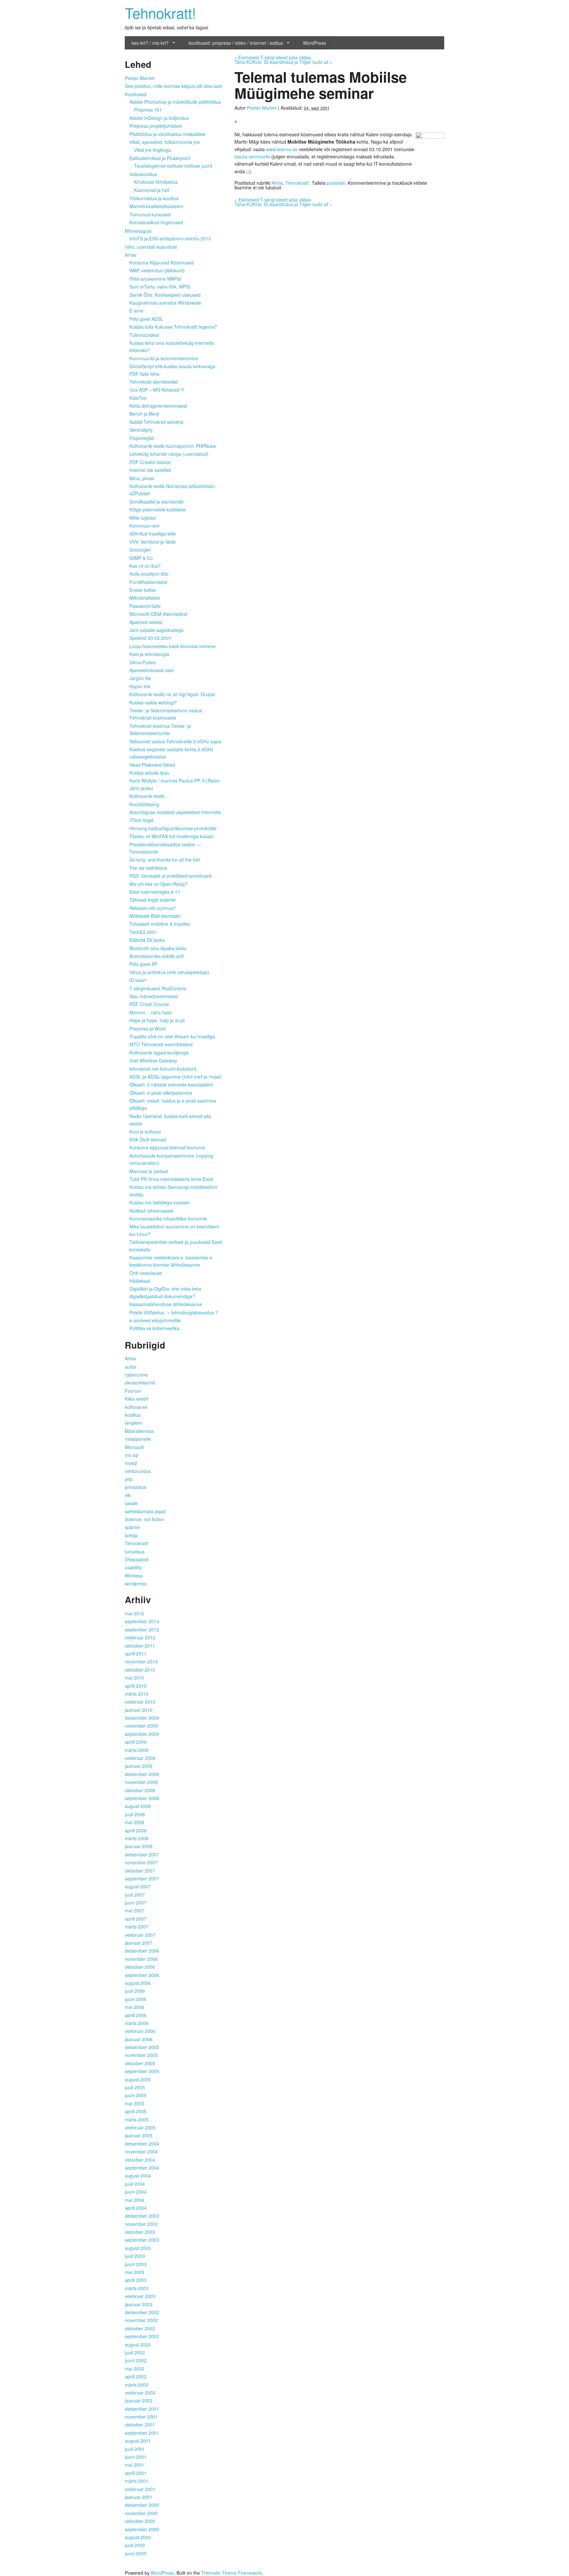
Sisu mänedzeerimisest (154, 996)
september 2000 (142, 2529)
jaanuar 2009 (139, 1766)
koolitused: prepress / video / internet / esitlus (236, 43)
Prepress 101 (148, 110)
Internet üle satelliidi (150, 470)
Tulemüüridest (144, 335)
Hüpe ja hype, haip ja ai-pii (157, 1020)
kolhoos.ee (136, 1407)
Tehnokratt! (160, 12)
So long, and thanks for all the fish (165, 860)
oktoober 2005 (140, 2063)
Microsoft (134, 1447)
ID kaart (138, 980)
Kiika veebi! (137, 1399)
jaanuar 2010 (139, 1710)
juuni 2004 (136, 2192)
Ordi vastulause (146, 1273)
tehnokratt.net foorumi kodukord (163, 1069)
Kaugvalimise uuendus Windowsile (165, 303)
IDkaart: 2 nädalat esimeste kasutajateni (171, 1084)
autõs (131, 1367)
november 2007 (141, 1862)
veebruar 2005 (140, 2127)
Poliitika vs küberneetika (154, 1328)
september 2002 (142, 2336)
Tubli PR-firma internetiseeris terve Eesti (171, 1179)
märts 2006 (137, 2023)
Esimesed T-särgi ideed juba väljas (273, 57)
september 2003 (142, 2240)
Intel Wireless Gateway (153, 1060)
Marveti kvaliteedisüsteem (156, 206)
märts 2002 (137, 2385)
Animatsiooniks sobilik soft (157, 956)
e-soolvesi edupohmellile (155, 1320)
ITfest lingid (141, 820)
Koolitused (136, 94)
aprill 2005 (136, 2111)
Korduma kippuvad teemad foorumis (167, 1147)
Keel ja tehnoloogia (149, 654)
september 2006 (142, 1975)
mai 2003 (135, 2272)
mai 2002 (135, 2369)
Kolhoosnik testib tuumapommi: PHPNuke (173, 446)
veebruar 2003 (140, 2296)
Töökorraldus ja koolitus (154, 198)
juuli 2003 (135, 2256)
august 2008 (138, 1806)
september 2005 (142, 2071)
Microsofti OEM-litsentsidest (158, 614)
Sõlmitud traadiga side (153, 534)
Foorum (133, 1391)
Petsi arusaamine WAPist (155, 279)
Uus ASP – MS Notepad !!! (157, 390)
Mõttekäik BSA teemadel (155, 916)
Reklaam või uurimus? (153, 908)
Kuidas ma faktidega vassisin (160, 1202)
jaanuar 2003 (139, 2304)
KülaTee (138, 398)
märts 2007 (137, 1927)
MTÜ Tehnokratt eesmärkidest (161, 1044)
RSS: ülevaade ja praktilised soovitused (170, 876)
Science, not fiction (144, 1519)
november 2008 (141, 1782)
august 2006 (138, 1983)
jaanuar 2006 (139, 2039)
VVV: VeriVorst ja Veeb (153, 542)
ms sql (132, 1455)
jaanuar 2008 (139, 1846)
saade (131, 1503)
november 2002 (141, 2320)
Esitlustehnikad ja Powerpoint (160, 158)
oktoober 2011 (140, 1646)
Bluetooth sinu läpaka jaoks (158, 948)
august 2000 (138, 2537)
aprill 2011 (136, 1654)
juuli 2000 (135, 2545)
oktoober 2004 (140, 2160)
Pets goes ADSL (146, 319)
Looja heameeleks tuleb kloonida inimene (173, 646)
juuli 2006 (135, 1991)
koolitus (133, 1415)
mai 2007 (135, 1910)
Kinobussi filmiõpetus (156, 182)
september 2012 (142, 1630)
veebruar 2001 (140, 2489)
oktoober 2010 (140, 1670)
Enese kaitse (143, 590)
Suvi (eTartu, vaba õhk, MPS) (160, 287)
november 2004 (141, 2151)
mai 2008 (135, 1822)
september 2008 (142, 1798)
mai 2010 (135, 1678)
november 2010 (141, 1661)
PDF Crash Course (149, 1004)
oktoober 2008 (140, 1790)
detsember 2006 (142, 1951)
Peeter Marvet (262, 108)
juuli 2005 (135, 2087)
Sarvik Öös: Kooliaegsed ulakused (165, 295)
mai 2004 (135, 2200)
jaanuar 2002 (139, 2400)
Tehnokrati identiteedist (154, 382)
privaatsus (135, 1487)
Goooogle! (140, 550)
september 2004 (142, 2168)
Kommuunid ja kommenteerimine (164, 358)
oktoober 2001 (140, 2425)
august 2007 (138, 1886)
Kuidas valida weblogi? (153, 702)
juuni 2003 (136, 2264)
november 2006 (141, 1959)
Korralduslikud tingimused (156, 222)
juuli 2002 (135, 2352)
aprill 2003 (136, 2280)
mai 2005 (135, 2103)
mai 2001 (135, 2465)
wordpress (136, 1583)
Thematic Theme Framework (231, 2573)
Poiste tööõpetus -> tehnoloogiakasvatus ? (174, 1312)
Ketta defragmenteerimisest (158, 406)
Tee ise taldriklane (148, 868)
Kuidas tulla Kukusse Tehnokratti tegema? (173, 327)
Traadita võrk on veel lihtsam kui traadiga (172, 1036)
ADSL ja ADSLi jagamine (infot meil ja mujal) (176, 1077)
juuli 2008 (135, 1814)
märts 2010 (137, 1694)
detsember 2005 (142, 2047)
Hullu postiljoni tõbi (149, 574)
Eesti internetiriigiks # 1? (155, 892)
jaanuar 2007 (139, 1943)
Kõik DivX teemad (148, 1139)
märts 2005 (137, 2120)
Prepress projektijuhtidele (156, 126)
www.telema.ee (282, 149)
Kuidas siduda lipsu (149, 773)
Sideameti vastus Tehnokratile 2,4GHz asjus (175, 741)
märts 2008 (137, 1838)
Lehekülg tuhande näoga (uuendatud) (169, 454)
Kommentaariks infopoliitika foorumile (168, 1219)
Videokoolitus (143, 174)
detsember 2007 (142, 1854)
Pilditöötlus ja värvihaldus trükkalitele (167, 134)
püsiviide (336, 183)
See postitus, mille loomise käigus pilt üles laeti (173, 86)
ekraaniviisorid (140, 1383)
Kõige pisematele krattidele (158, 509)
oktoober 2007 (140, 1871)
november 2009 (141, 1726)
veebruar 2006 (140, 2031)
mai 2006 (135, 2007)
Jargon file (140, 678)
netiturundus (138, 1471)
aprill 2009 (136, 1742)
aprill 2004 (136, 2208)
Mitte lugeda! (143, 518)
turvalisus (135, 1551)
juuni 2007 (136, 1903)
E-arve (136, 311)
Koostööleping (144, 804)
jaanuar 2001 (139, 2497)
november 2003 (141, 2224)
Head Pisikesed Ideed (152, 765)
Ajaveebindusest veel (151, 670)
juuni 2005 (136, 2095)
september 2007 (142, 1878)
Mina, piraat (142, 478)
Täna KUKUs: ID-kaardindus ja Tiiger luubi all (283, 62)
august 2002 (138, 2344)
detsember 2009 (142, 1718)
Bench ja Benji (144, 414)
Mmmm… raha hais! (151, 1012)
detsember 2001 (142, 2409)
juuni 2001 (136, 2457)
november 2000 (141, 2513)
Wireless (134, 1576)
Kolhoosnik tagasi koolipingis (159, 1053)
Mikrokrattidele (145, 598)
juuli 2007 (135, 1895)
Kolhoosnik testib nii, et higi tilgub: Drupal (172, 694)
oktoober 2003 (140, 2232)
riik (128, 1495)
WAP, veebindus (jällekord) (157, 270)
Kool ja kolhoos (145, 1132)
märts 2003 (137, 2288)
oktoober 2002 (140, 2328)
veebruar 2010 (140, 1702)
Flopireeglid (142, 438)
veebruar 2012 (140, 1637)
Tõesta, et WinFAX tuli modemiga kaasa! (172, 836)
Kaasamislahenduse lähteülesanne (166, 1304)
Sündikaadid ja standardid (156, 502)
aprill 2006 (136, 2015)
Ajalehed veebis (146, 622)
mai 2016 (135, 1613)
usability (133, 1567)
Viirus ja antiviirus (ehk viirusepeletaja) (169, 972)
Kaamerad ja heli (152, 190)
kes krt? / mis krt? (150, 43)
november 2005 (141, 2055)
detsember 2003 (142, 2216)
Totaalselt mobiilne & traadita (160, 924)
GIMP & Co (141, 558)
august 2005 (138, 2079)
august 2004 (138, 2176)
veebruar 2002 (140, 2393)
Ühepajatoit (137, 1559)
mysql (131, 1463)
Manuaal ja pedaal (149, 1171)
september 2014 (142, 1621)
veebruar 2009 (140, 1758)
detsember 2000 (142, 2505)
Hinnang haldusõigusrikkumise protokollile (173, 828)
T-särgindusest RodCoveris (158, 988)
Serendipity (141, 430)
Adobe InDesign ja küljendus (159, 118)
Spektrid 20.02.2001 (150, 638)
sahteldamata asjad (145, 1511)
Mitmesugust (138, 231)
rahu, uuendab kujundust (151, 247)
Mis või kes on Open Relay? (159, 884)
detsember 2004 (142, 2144)
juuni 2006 (136, 1999)
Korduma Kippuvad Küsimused (162, 262)
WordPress (314, 43)
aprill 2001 (136, 2473)
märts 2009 (137, 1750)
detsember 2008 (142, 1774)
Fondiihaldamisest (148, 582)
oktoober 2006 (140, 1967)
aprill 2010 (136, 1686)
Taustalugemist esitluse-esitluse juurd (173, 166)
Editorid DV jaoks (147, 940)
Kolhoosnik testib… (149, 796)
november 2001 (141, 2417)
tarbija (131, 1535)
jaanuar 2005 (139, 2135)
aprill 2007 (136, 1919)
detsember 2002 (142, 2312)
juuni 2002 (136, 2360)
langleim (134, 1423)
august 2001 (138, 2441)
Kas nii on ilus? (145, 566)
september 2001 (142, 2433)
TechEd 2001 (143, 932)
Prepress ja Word (148, 1028)
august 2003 (138, 2248)
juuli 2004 (135, 2184)
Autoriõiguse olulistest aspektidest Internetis (175, 812)
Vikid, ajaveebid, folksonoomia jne (165, 142)
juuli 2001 (135, 2449)
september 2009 (142, 1734)
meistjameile (138, 1439)
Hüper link (140, 686)
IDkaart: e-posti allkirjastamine (161, 1093)
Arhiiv (277, 183)
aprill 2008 (136, 1830)
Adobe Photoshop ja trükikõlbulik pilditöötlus (175, 102)
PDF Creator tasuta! (150, 462)
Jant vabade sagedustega (156, 630)
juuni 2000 (136, 2553)
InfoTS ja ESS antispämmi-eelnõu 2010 (170, 238)
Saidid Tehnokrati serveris (156, 422)
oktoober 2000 (140, 2521)
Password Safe (145, 606)
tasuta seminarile (252, 156)
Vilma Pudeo (143, 662)
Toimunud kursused (150, 214)
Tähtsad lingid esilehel (152, 900)
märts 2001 (137, 2481)
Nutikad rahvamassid (151, 1211)
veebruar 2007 (140, 1935)
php (129, 1479)
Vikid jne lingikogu (153, 150)
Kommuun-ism (145, 526)
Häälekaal (140, 1281)
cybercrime (136, 1375)
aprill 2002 (136, 2376)
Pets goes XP (143, 964)
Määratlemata (139, 1431)
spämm (133, 1527)
